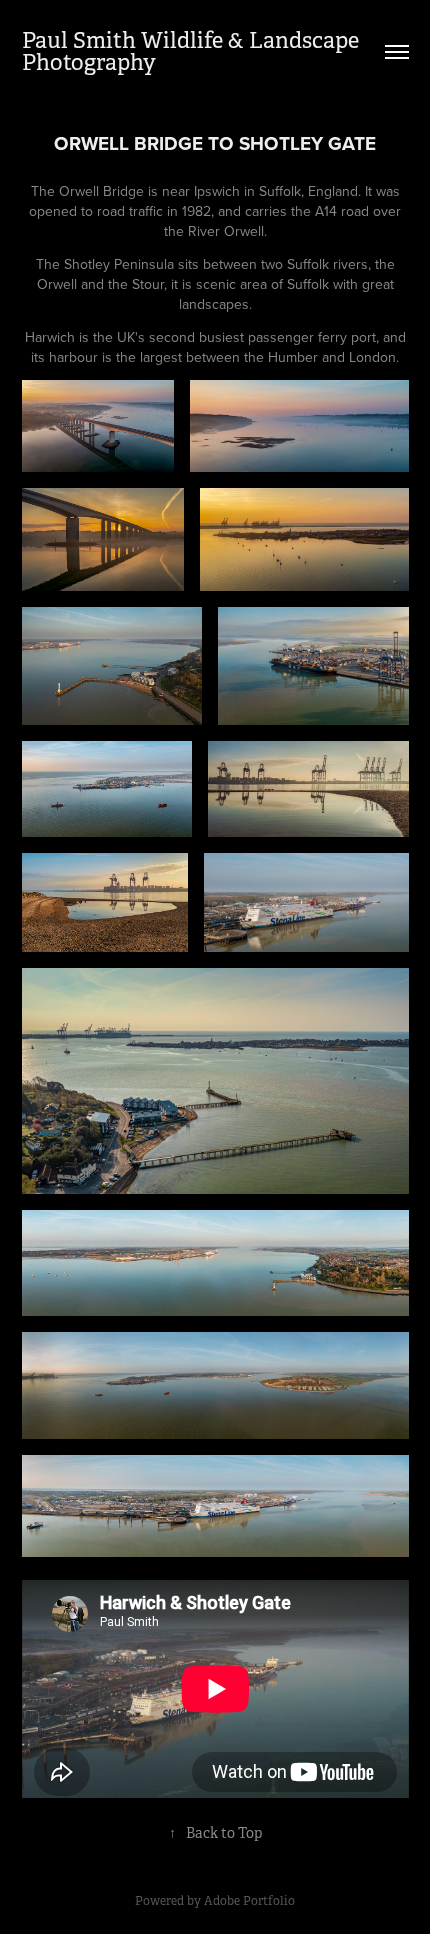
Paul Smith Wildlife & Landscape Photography (193, 51)
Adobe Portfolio (249, 1901)
